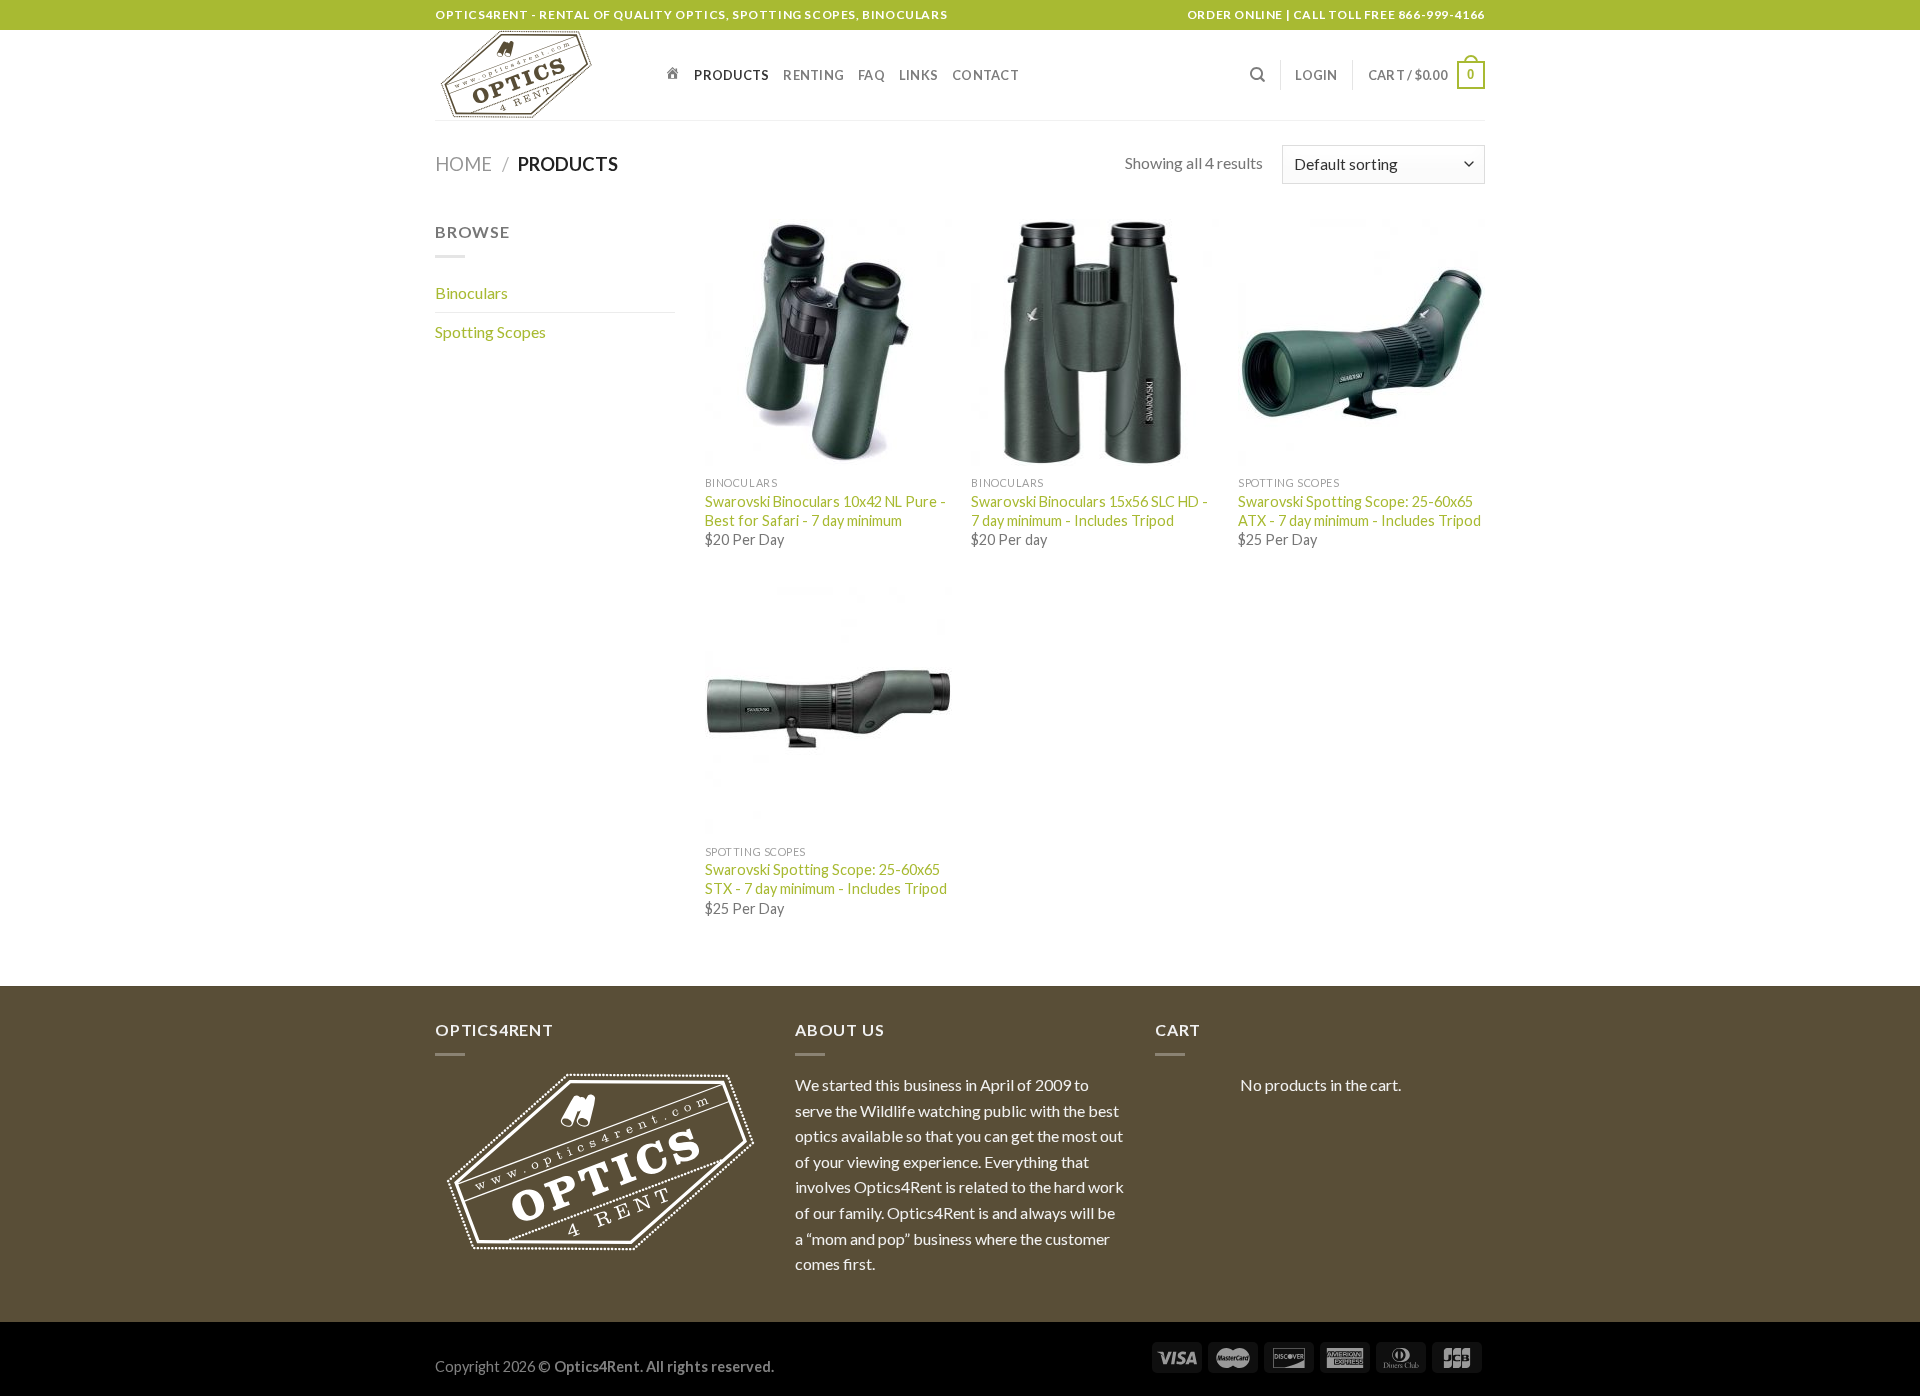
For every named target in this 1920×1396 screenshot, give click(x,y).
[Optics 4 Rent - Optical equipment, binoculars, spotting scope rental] (535, 75)
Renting (813, 75)
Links (918, 75)
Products (731, 75)
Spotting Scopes (490, 331)
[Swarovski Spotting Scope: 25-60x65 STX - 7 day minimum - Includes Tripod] (828, 710)
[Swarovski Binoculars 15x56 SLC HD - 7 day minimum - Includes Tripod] (1094, 342)
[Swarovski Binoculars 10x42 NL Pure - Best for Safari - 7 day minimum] (828, 342)
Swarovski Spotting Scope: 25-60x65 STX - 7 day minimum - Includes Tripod (826, 879)
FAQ (871, 75)
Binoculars (471, 292)
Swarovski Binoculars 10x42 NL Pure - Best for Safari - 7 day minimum (825, 511)
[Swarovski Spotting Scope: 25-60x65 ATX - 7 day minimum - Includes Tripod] (1361, 342)
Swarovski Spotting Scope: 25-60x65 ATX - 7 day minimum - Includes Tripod (1359, 511)
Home (463, 164)
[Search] (1257, 75)
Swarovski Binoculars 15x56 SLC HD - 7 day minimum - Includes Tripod (1089, 511)
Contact (985, 75)
